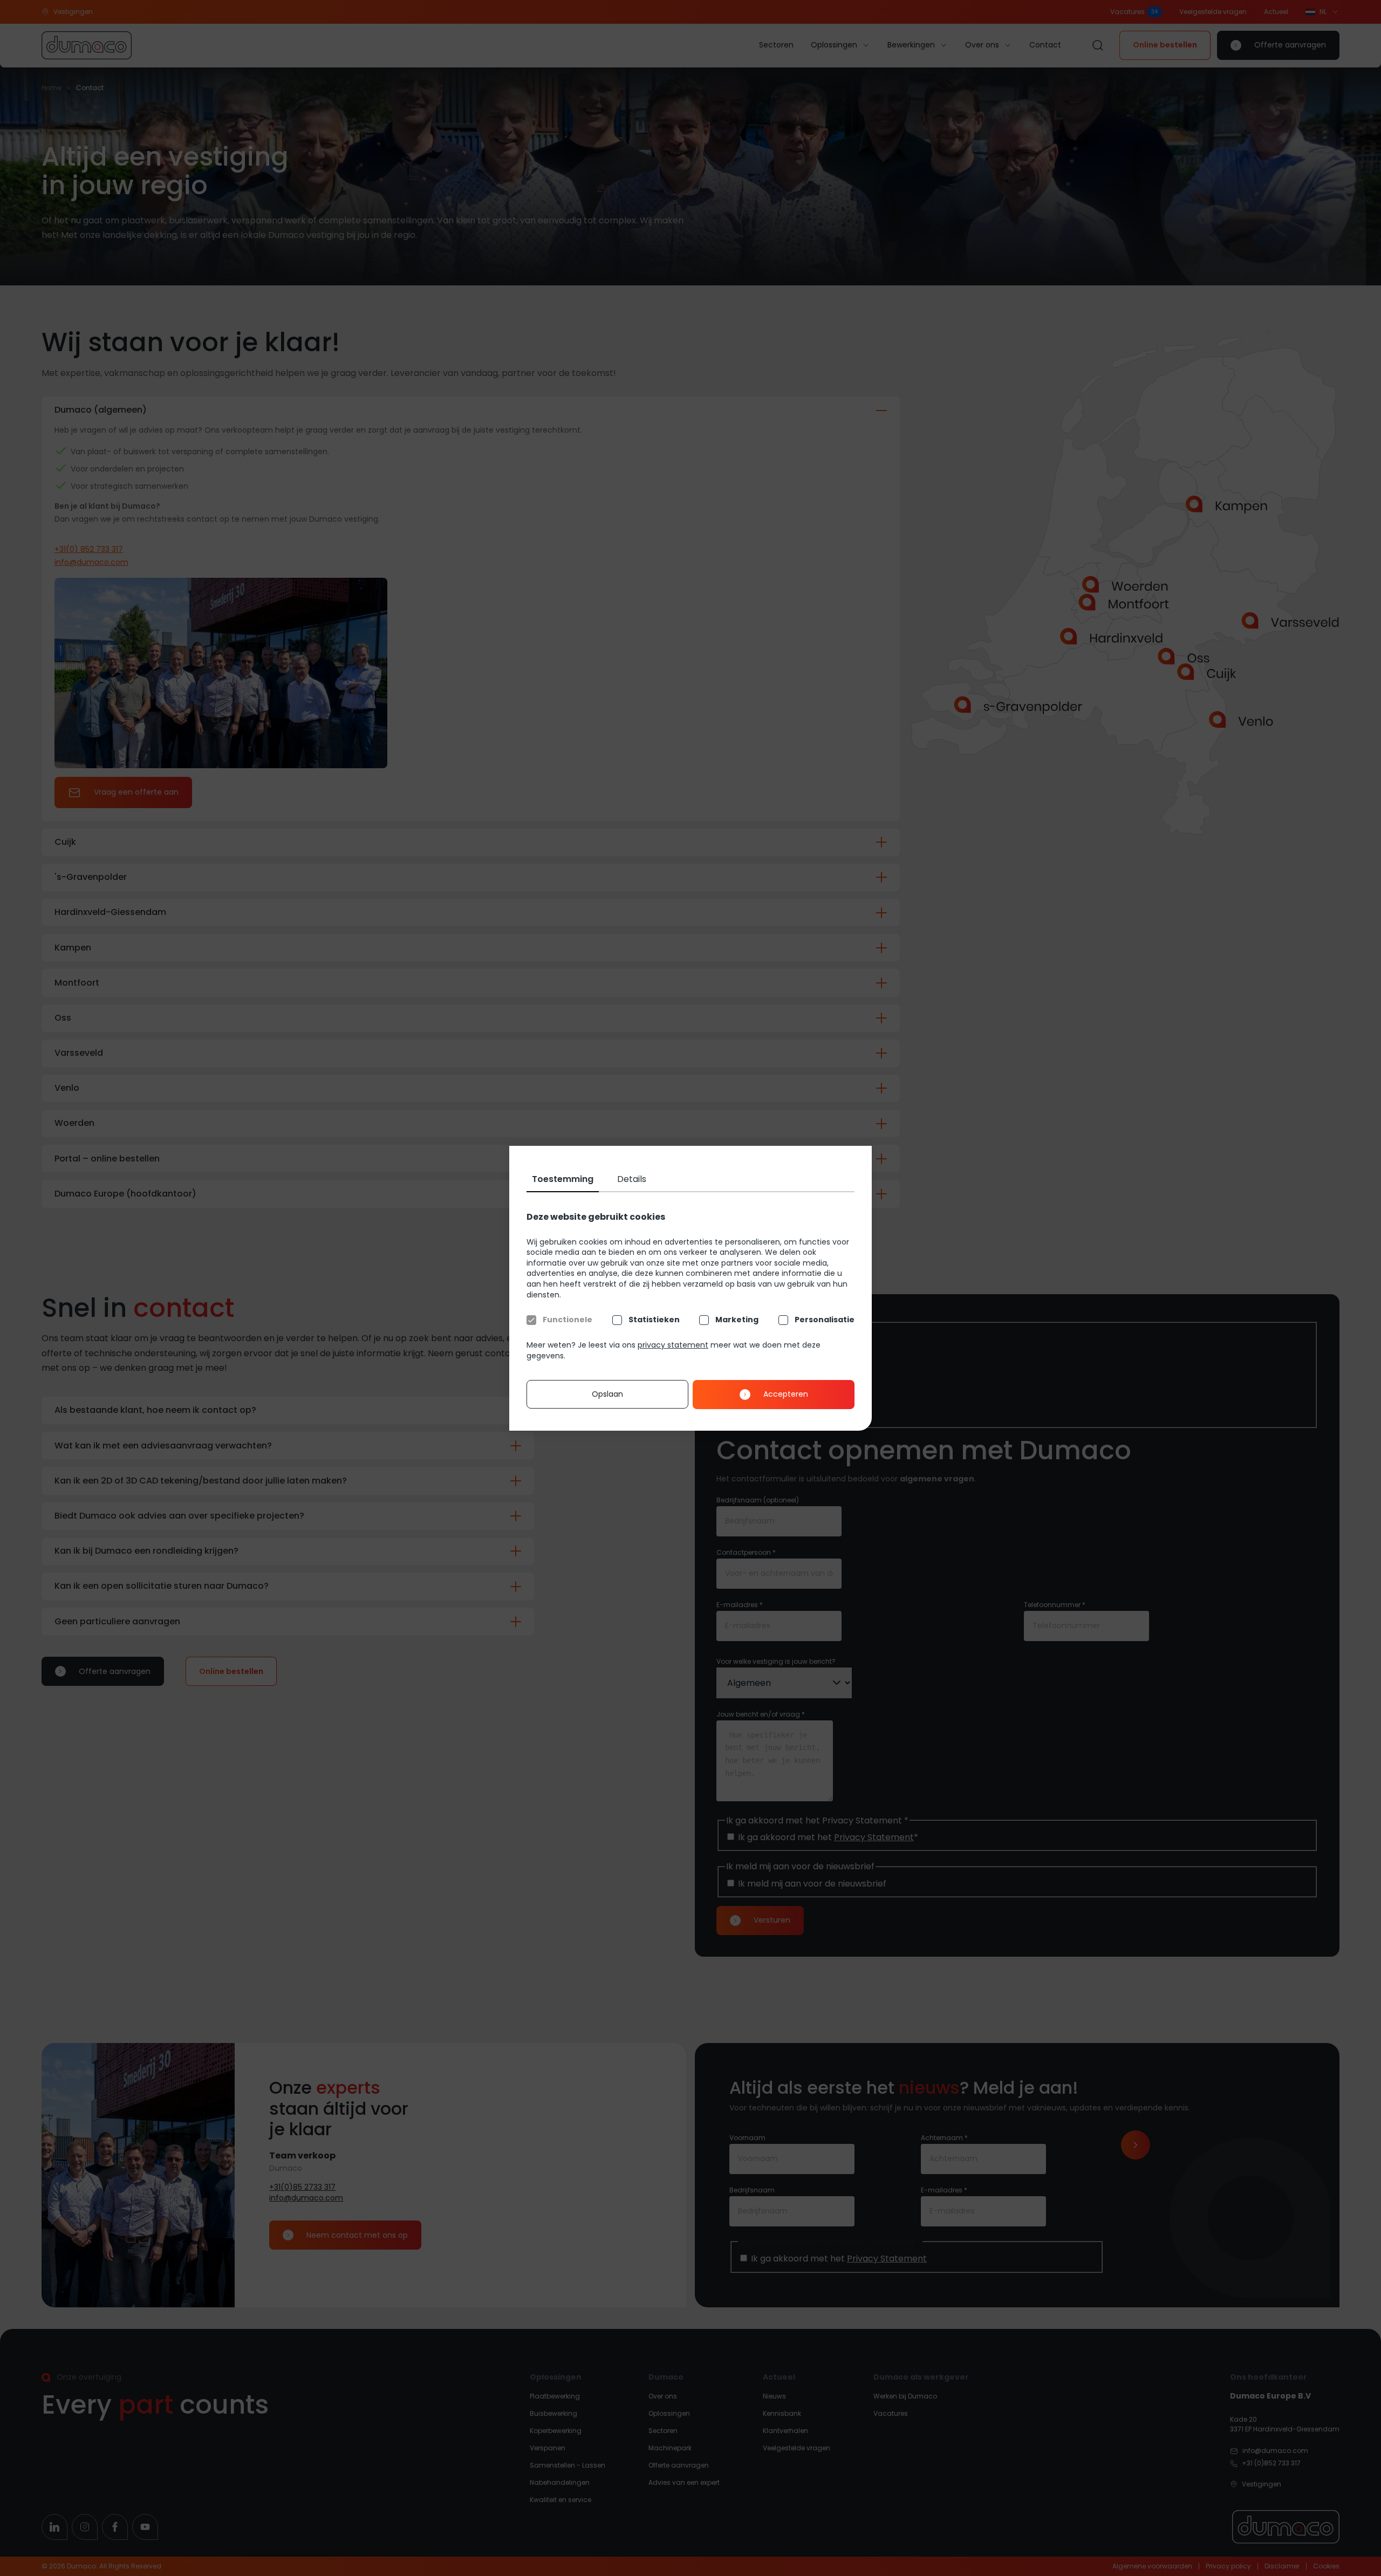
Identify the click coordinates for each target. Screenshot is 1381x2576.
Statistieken (654, 1320)
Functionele (568, 1320)
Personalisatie (825, 1320)
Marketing (737, 1320)
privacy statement (673, 1345)
